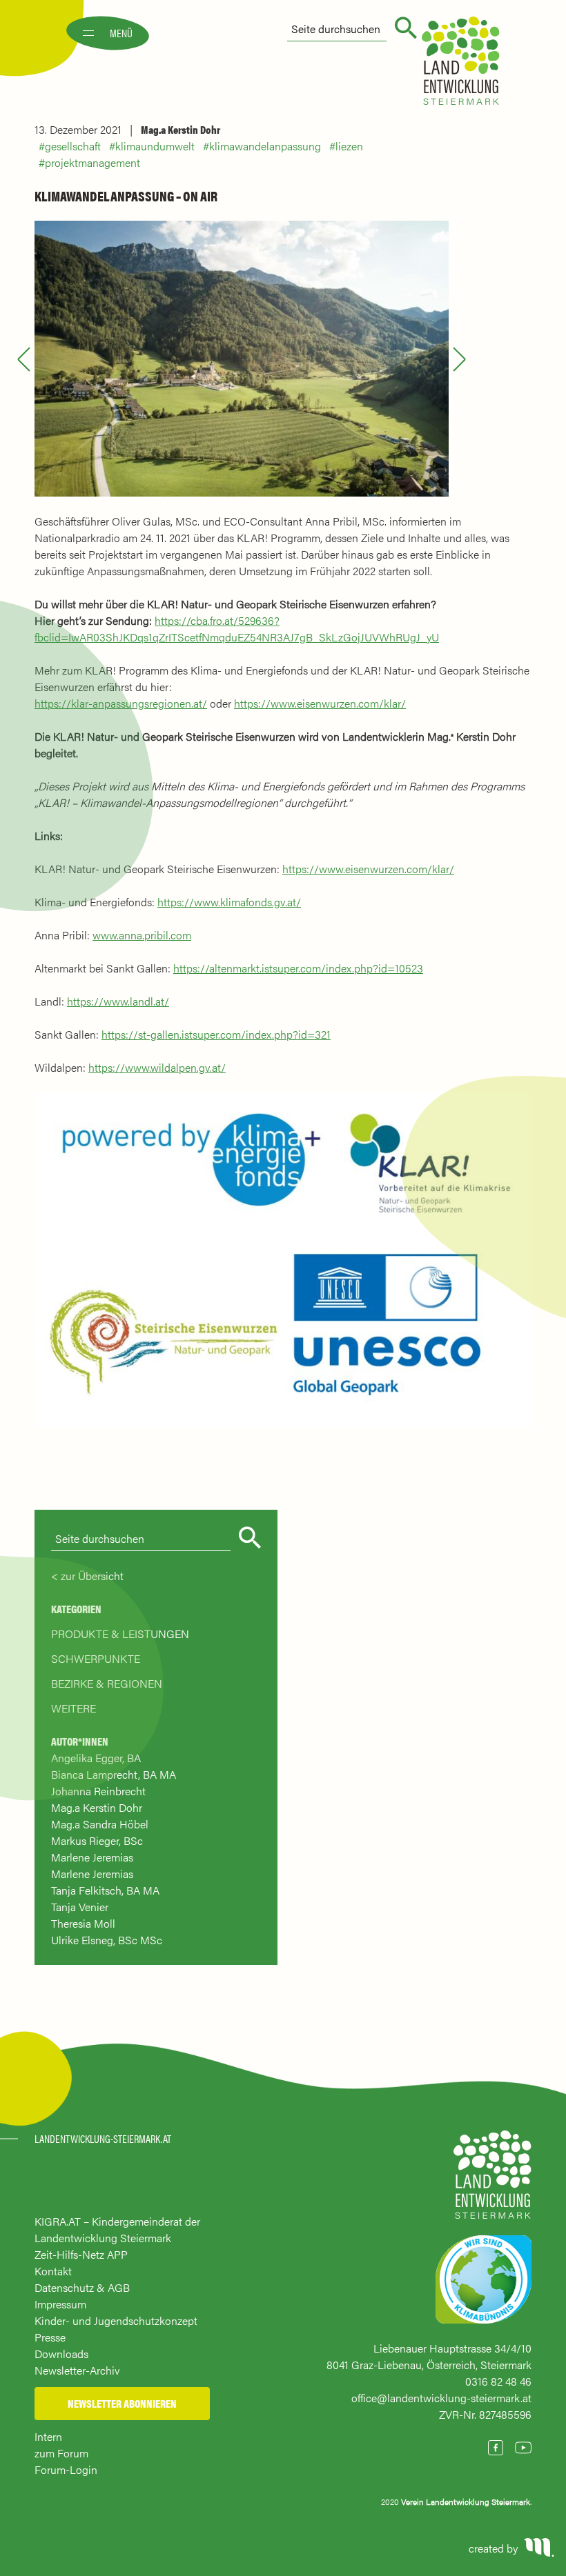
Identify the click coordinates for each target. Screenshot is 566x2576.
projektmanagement (92, 162)
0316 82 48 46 (498, 2381)
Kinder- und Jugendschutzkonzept (116, 2320)
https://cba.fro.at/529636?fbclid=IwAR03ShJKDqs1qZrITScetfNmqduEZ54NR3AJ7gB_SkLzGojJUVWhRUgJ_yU (237, 629)
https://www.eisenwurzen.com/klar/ (320, 703)
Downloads (61, 2354)
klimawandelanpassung (265, 146)
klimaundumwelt (155, 146)
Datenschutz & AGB (82, 2287)
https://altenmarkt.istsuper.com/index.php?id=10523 (298, 968)
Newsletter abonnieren (122, 2403)
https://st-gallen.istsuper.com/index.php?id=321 (216, 1034)
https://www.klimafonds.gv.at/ (229, 902)
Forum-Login (66, 2469)
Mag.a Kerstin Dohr (180, 129)
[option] (242, 359)
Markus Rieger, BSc (97, 1840)
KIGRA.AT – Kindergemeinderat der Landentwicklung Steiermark (117, 2229)
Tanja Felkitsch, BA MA (105, 1890)
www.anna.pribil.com (142, 935)
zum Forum (61, 2453)
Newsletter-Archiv (77, 2370)
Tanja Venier (80, 1907)
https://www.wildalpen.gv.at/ (157, 1067)
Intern (48, 2436)
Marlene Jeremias (92, 1857)
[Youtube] (523, 2448)
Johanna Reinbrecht (98, 1791)
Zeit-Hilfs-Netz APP (81, 2254)
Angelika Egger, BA (96, 1758)
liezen (349, 146)
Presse (50, 2337)
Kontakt (53, 2271)
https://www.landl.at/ (118, 1001)
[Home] (492, 2181)
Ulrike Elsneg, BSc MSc (107, 1940)
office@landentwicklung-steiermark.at (441, 2398)
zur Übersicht (92, 1576)
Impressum (60, 2304)
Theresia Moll (83, 1923)
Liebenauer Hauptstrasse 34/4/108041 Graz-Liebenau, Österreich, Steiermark (429, 2356)
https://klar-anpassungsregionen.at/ (121, 703)
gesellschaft (73, 146)
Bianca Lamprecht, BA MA (114, 1774)
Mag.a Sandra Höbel (100, 1824)
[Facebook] (496, 2448)
